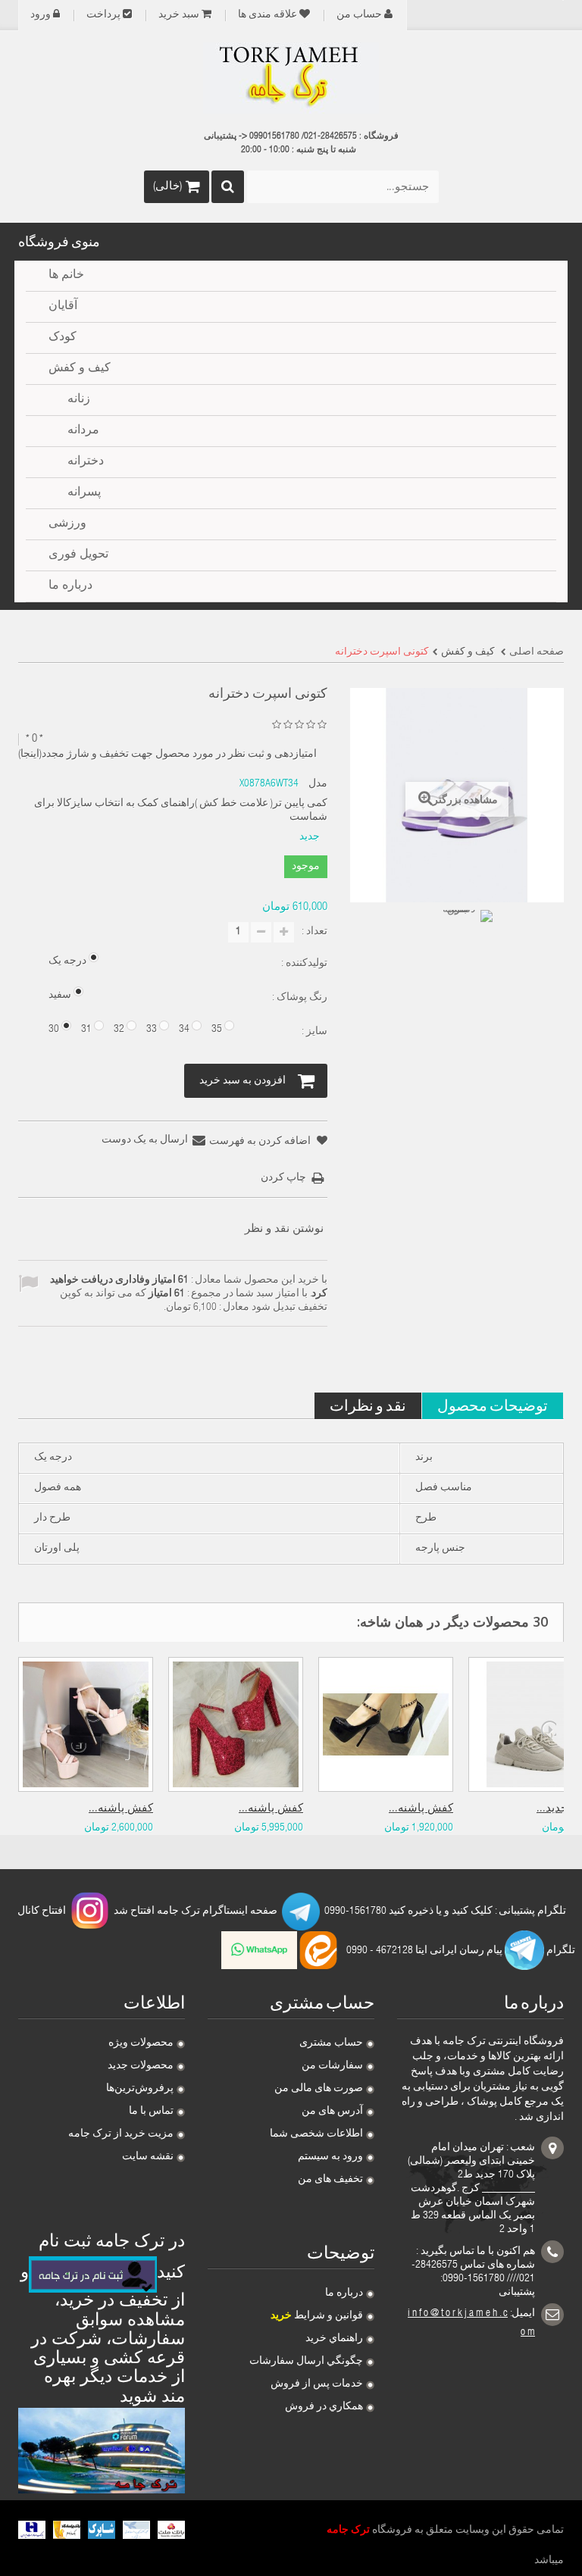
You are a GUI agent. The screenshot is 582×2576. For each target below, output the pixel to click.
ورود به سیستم (330, 2157)
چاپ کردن (283, 1178)
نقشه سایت (148, 2157)
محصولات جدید (141, 2066)
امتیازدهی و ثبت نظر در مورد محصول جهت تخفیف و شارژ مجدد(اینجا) (167, 755)
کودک (63, 338)
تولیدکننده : (303, 964)
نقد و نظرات (368, 1405)
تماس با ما (151, 2112)
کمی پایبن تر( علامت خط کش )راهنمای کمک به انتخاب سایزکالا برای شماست (180, 811)
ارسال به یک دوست (145, 1140)
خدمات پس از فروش (317, 2384)
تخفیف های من (330, 2180)
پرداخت (103, 15)
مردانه (83, 431)
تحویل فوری (78, 555)
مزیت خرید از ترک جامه (121, 2134)
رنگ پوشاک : (299, 998)
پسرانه (84, 493)
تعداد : (314, 932)
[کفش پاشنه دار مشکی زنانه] (386, 1724)
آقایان (63, 307)
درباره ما (344, 2293)
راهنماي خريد (334, 2339)
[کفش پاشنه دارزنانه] (86, 1724)
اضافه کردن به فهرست (261, 1142)
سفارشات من (332, 2066)
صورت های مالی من (319, 2089)
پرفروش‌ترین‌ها (140, 2089)
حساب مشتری (331, 2043)
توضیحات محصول (493, 1405)
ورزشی (67, 524)
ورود (41, 15)
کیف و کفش (80, 369)
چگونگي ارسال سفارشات (306, 2362)
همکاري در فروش (324, 2407)
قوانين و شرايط (317, 2316)
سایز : (313, 1032)
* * (34, 739)
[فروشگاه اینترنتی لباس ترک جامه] (291, 78)
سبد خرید (179, 15)
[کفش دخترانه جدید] (465, 937)
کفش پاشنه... (121, 1809)
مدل (318, 784)
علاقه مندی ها (268, 15)
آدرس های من (332, 2112)
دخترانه (86, 462)
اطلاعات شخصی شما (316, 2134)
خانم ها (66, 276)
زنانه (79, 400)
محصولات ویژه (141, 2043)
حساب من (359, 15)
